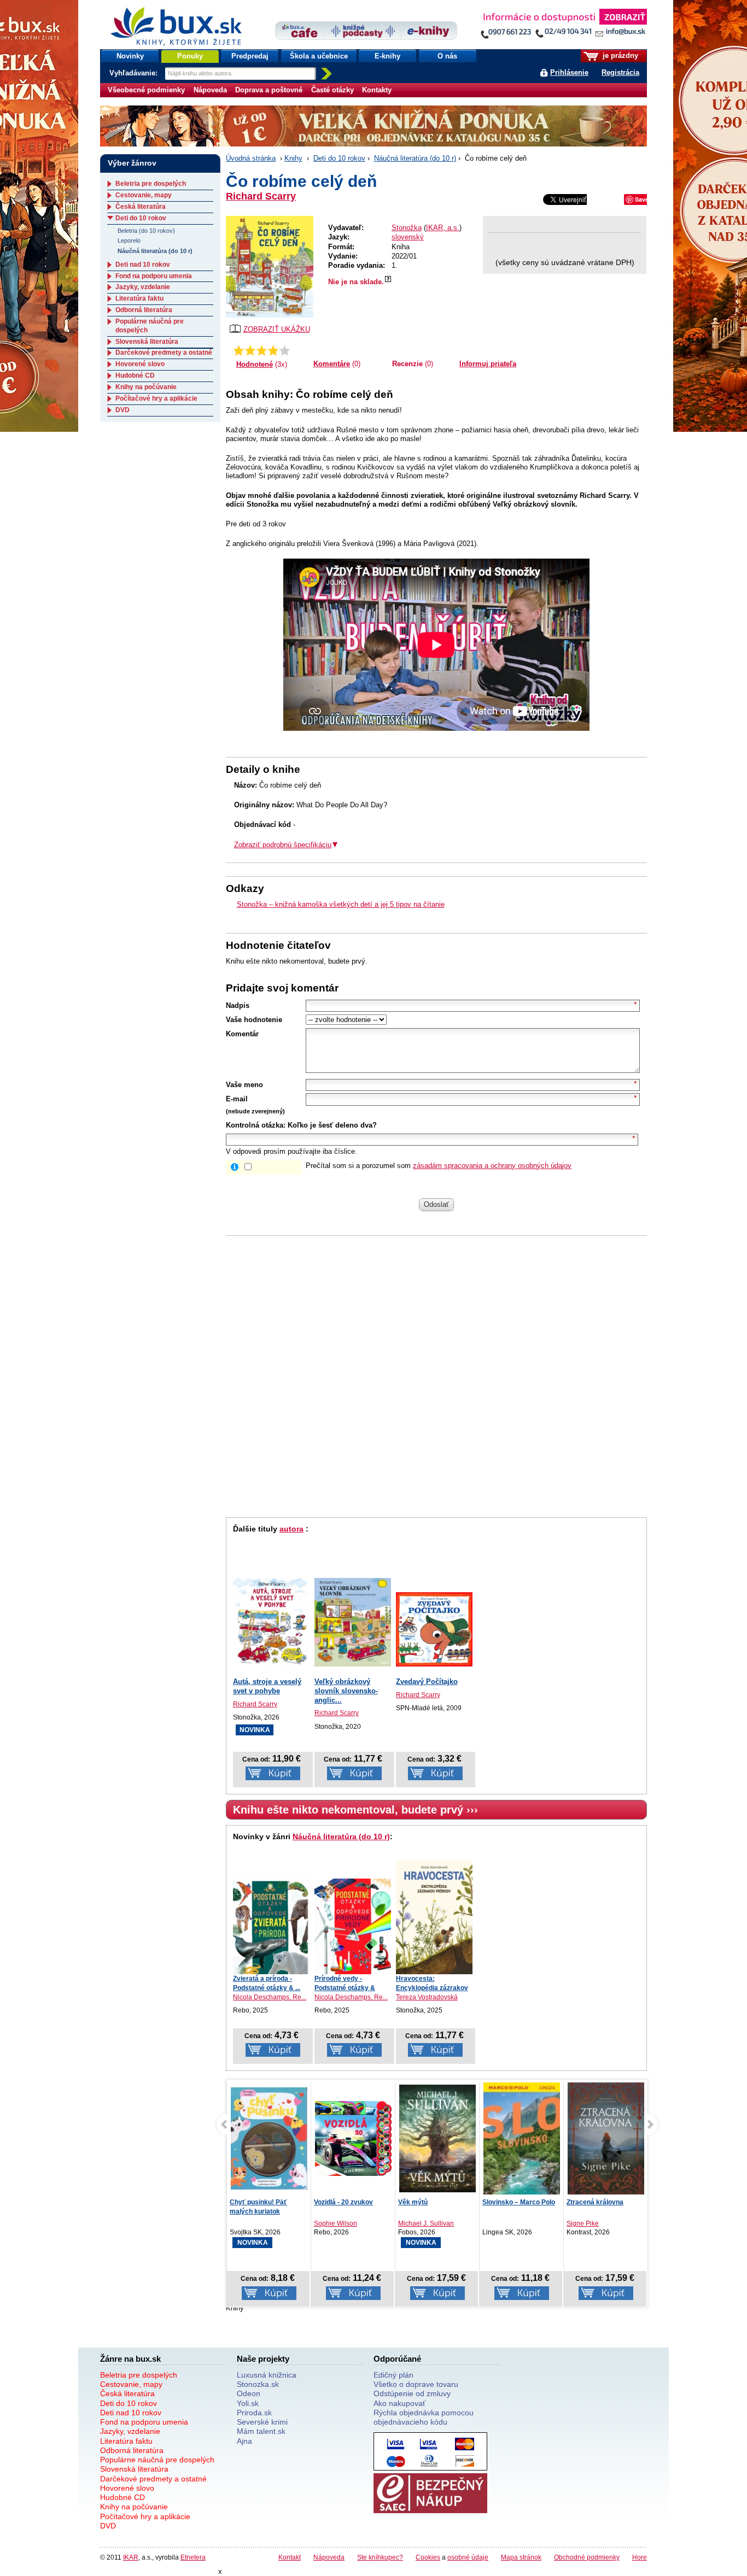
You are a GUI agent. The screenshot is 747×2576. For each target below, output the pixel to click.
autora (291, 1529)
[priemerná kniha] (262, 350)
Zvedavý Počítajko (427, 1682)
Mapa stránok (521, 2557)
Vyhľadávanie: (135, 73)
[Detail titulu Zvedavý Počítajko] (434, 1630)
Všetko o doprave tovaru (416, 2384)
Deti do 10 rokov (339, 158)
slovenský (408, 237)
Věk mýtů (329, 2202)
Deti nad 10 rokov (143, 265)
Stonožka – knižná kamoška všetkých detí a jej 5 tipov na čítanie (341, 904)
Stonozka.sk (258, 2384)
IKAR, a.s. (443, 228)
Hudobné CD (135, 375)
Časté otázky (332, 90)
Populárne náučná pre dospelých (157, 2460)
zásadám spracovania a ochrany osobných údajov (492, 1166)
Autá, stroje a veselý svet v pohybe (267, 1686)
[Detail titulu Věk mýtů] (353, 2138)
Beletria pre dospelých (151, 184)
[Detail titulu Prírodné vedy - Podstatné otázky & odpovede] (353, 1926)
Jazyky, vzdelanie (143, 287)
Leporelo (129, 240)
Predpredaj (250, 56)
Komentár (242, 1034)
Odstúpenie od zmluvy (412, 2393)
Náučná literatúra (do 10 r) (415, 158)
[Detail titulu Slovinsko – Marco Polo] (437, 2151)
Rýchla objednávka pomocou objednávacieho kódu (424, 2417)
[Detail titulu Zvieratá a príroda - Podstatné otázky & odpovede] (271, 1924)
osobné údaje (468, 2557)
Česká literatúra (141, 207)
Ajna (244, 2441)
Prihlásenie (569, 72)
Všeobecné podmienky (146, 90)
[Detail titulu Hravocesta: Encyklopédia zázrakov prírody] (434, 1917)
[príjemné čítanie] (273, 350)
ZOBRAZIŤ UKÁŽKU (277, 329)
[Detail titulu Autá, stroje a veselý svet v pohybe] (271, 1622)
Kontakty (377, 90)
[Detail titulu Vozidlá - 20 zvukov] (269, 2138)
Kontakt (290, 2557)
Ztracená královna (511, 2202)
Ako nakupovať (399, 2403)
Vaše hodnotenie (254, 1020)
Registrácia (620, 72)
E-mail (237, 1099)
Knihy (293, 158)
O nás (447, 56)
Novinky (130, 56)
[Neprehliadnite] (563, 26)
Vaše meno (244, 1085)
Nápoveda (210, 90)
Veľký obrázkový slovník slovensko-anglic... (346, 1691)
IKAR (131, 2557)
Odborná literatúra (144, 310)
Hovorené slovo (140, 364)
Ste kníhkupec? (380, 2557)
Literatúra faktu (139, 298)
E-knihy (387, 56)
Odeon (249, 2393)
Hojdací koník (588, 2202)
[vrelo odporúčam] (285, 350)
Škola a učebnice (319, 56)
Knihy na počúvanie (146, 387)
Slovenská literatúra (147, 342)
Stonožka (407, 228)
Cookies (428, 2557)
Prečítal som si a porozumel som (439, 1166)
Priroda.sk (254, 2413)
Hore (640, 2557)
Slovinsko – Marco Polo (434, 2202)
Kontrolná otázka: (256, 1125)
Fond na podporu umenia (154, 276)
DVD (122, 410)
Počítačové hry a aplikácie (156, 398)
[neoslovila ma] (250, 350)
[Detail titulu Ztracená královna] (522, 2140)
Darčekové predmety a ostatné (164, 353)
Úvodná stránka (251, 158)
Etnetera (193, 2557)
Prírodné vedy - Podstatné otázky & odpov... (345, 1988)
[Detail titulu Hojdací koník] (606, 2138)
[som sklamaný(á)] (239, 350)
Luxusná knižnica (267, 2375)
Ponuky (190, 56)
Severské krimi (262, 2422)
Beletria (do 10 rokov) (146, 231)
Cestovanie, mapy (144, 195)
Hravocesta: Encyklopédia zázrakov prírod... (432, 1988)
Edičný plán (393, 2375)
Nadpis (238, 1005)
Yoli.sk (248, 2403)
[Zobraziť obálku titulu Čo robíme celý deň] (270, 267)
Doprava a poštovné (269, 90)
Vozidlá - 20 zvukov (259, 2202)
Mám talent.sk (261, 2431)
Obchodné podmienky (587, 2557)
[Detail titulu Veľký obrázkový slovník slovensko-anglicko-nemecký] (353, 1622)
